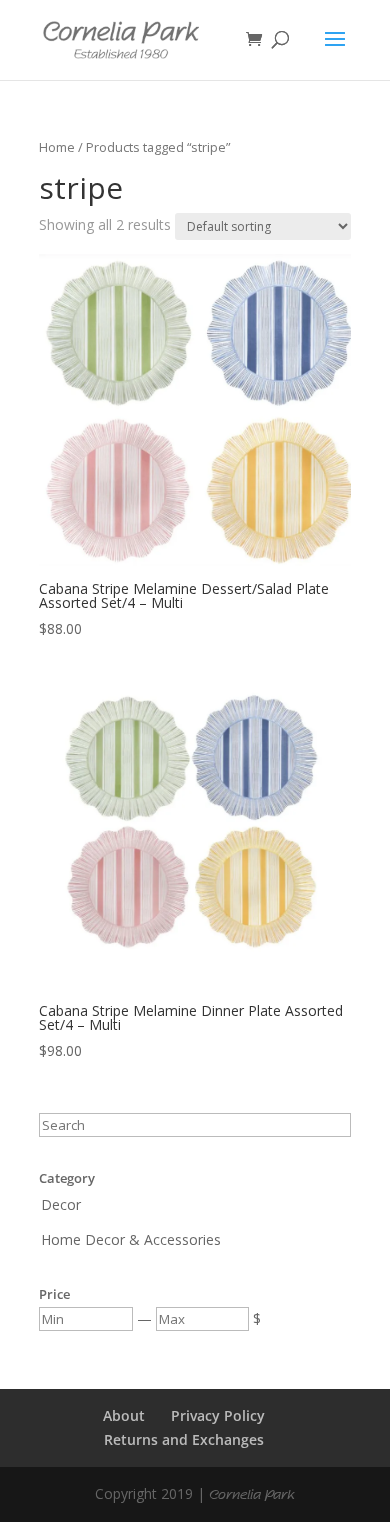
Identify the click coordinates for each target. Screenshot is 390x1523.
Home (57, 147)
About (124, 1415)
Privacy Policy (218, 1415)
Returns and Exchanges (184, 1439)
